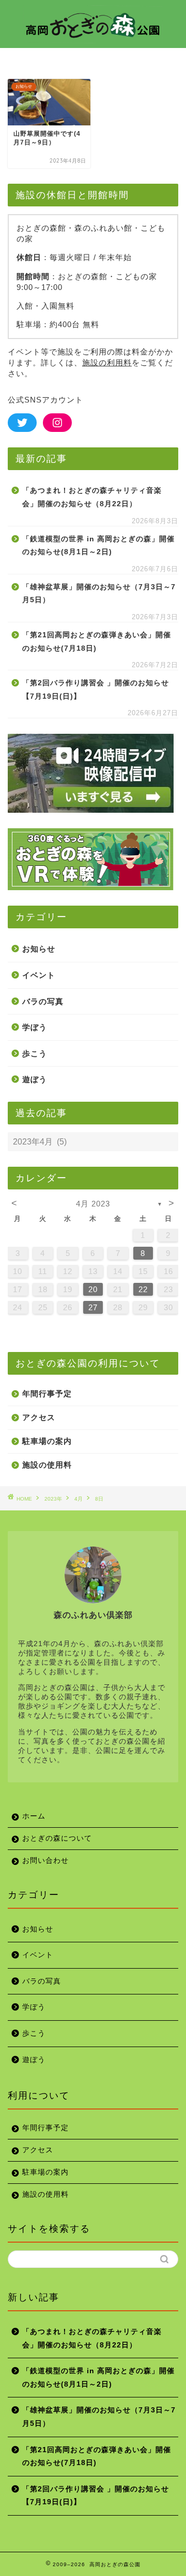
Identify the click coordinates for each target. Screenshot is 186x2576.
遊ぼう (35, 1079)
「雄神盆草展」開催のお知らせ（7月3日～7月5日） (99, 594)
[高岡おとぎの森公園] (93, 38)
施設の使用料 (47, 1465)
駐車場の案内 (47, 1441)
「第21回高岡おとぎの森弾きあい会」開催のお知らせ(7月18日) (97, 642)
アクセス (39, 1417)
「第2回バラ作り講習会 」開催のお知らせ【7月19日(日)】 (96, 690)
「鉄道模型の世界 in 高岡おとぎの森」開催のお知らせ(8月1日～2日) (98, 546)
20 (93, 1289)
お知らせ (39, 949)
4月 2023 (93, 1204)
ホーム (34, 1816)
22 (143, 1289)
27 (93, 1307)
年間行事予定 (47, 1394)
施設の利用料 (107, 363)
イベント (39, 975)
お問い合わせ (45, 1861)
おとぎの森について (57, 1838)
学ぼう (35, 1027)
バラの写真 (43, 1001)
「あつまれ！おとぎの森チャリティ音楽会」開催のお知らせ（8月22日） (92, 497)
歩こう (35, 1053)
